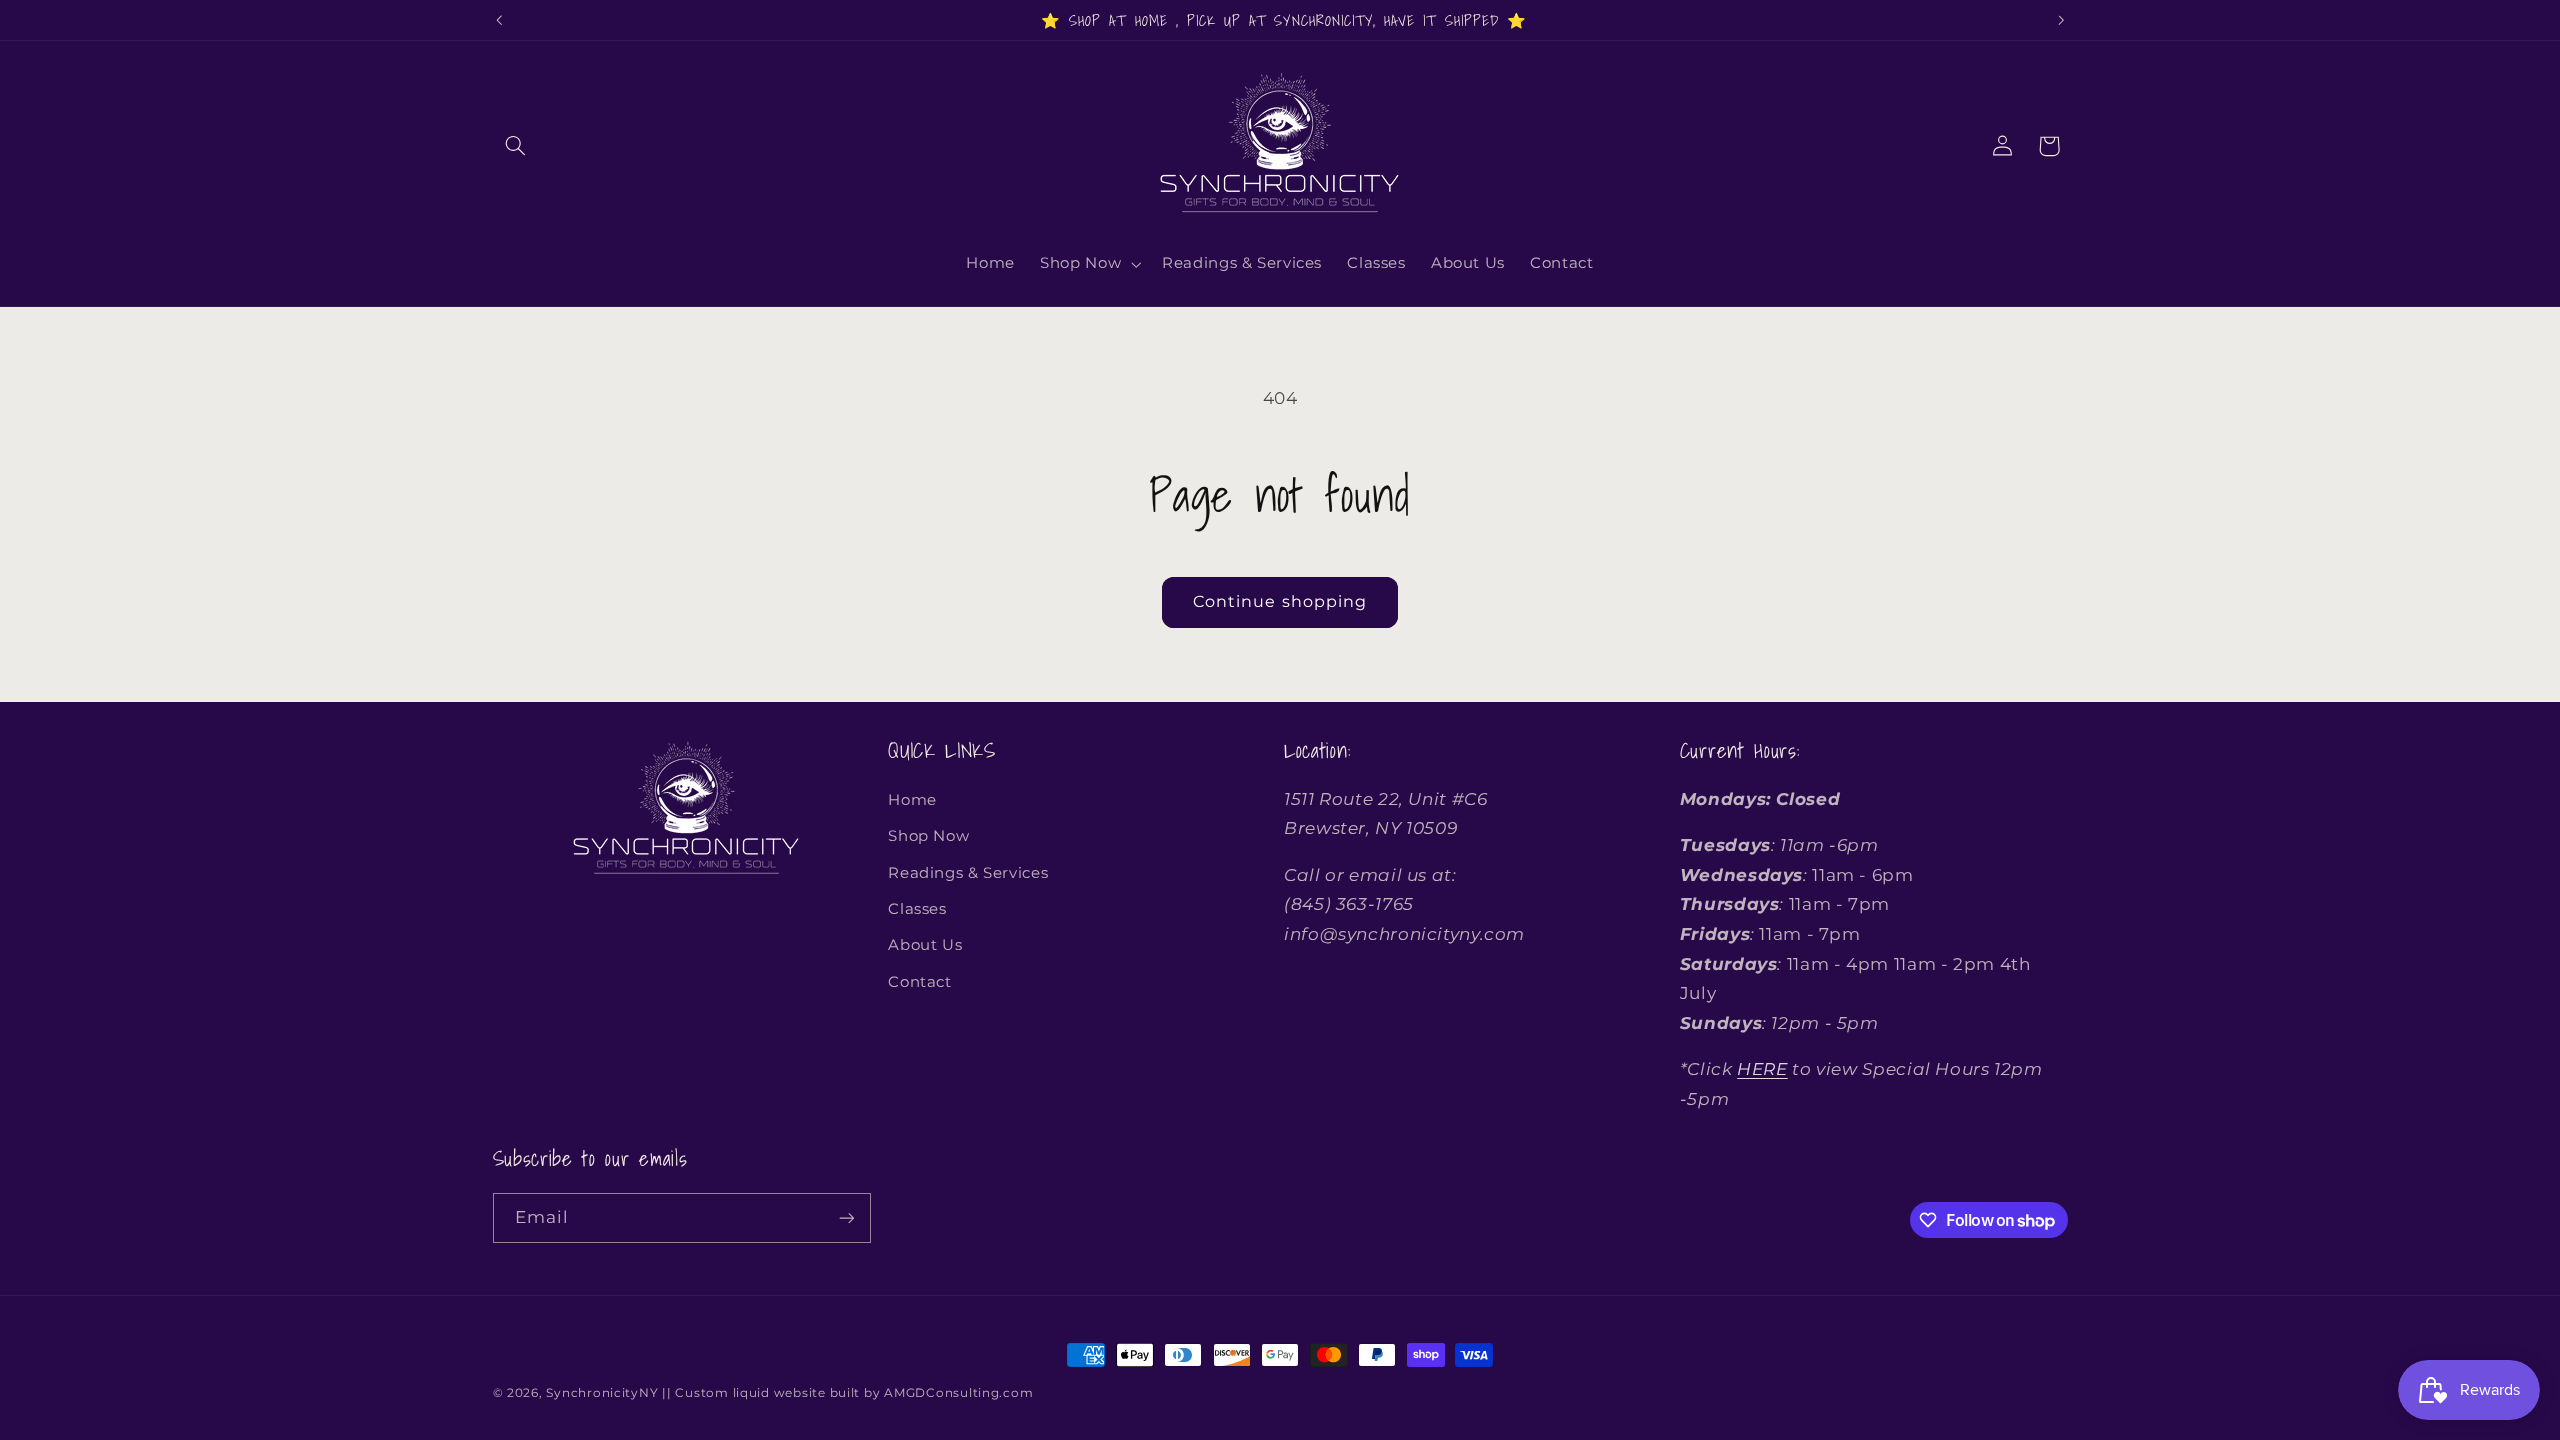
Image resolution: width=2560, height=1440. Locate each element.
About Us (925, 945)
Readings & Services (968, 873)
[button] (516, 146)
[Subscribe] (846, 1217)
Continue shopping (1280, 601)
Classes (917, 909)
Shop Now (928, 836)
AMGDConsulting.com (958, 1393)
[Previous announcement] (499, 20)
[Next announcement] (2061, 20)
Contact (919, 982)
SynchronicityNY (602, 1393)
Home (912, 800)
